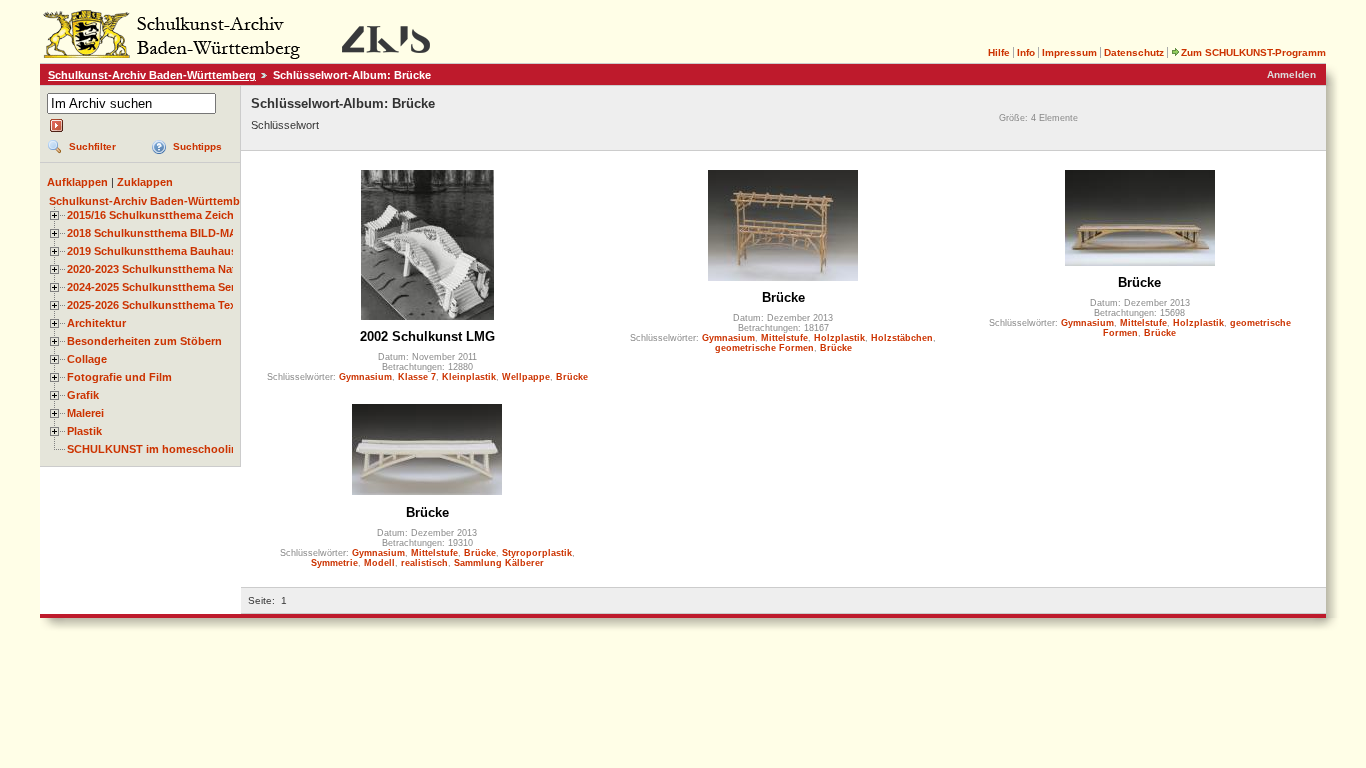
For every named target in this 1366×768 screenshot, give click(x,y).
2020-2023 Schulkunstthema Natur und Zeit (180, 269)
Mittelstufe (784, 338)
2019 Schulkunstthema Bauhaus (152, 251)
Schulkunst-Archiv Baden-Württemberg (152, 75)
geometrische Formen (764, 348)
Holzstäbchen (902, 338)
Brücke (572, 377)
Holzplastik (839, 338)
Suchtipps (197, 146)
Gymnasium (365, 377)
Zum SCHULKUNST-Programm (1253, 52)
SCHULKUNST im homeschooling (156, 449)
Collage (87, 359)
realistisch (424, 563)
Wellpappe (526, 377)
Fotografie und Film (119, 377)
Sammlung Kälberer (499, 563)
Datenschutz (1134, 52)
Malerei (85, 413)
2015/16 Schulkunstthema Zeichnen (160, 215)
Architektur (96, 323)
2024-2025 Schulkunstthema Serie (155, 287)
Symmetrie (334, 563)
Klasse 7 (417, 377)
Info (1026, 52)
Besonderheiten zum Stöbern (144, 341)
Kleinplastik (469, 377)
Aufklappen (77, 182)
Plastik (84, 431)
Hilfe (999, 52)
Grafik (83, 395)
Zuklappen (145, 182)
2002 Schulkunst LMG (427, 336)
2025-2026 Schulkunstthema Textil (156, 305)
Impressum (1069, 52)
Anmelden (1291, 74)
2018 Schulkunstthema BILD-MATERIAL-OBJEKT (196, 233)
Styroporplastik (537, 553)
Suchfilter (92, 146)
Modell (379, 563)
